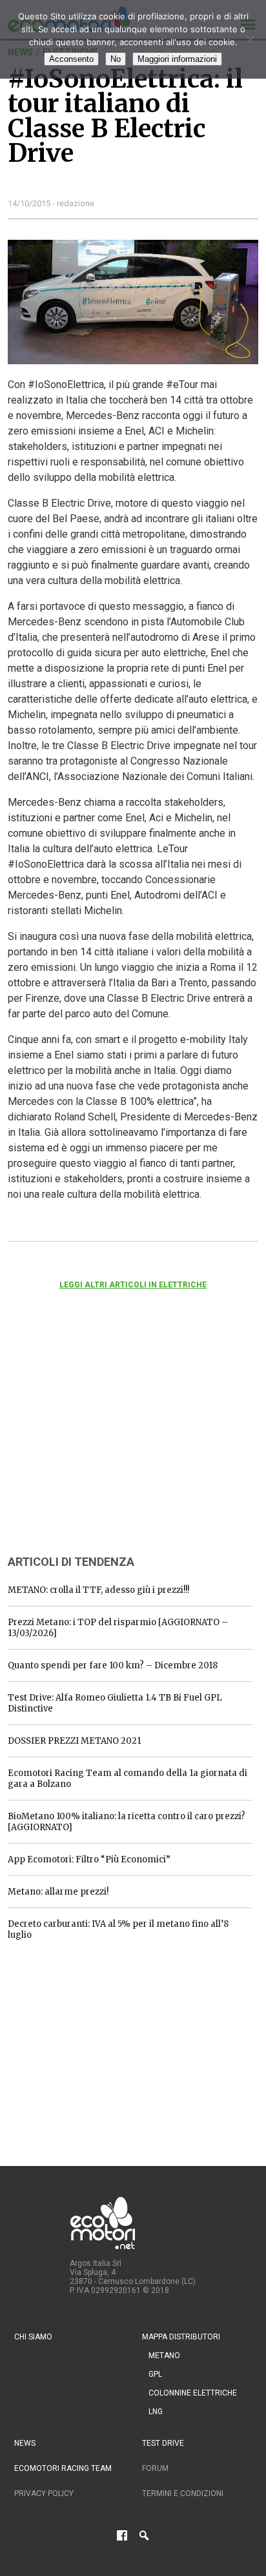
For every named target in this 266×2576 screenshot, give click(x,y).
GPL (155, 2374)
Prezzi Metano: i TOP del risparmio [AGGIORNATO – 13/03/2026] (118, 1628)
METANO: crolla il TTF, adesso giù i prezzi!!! (98, 1590)
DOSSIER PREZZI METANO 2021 (74, 1741)
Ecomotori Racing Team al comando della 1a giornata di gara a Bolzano (128, 1779)
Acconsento (71, 59)
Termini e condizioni (183, 2493)
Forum (155, 2468)
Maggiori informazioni (177, 59)
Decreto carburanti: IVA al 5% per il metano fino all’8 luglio (118, 1929)
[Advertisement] (105, 1439)
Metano (164, 2356)
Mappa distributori (181, 2337)
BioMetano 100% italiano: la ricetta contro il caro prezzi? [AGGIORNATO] (127, 1822)
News (25, 2443)
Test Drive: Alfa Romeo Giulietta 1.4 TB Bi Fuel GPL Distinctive (115, 1703)
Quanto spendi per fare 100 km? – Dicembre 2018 (113, 1665)
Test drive (163, 2443)
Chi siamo (33, 2337)
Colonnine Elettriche (193, 2393)
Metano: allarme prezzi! (58, 1892)
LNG (156, 2412)
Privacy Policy (44, 2493)
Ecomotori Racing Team (63, 2468)
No (116, 59)
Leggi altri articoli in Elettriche (133, 1285)
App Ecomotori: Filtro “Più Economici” (89, 1859)
